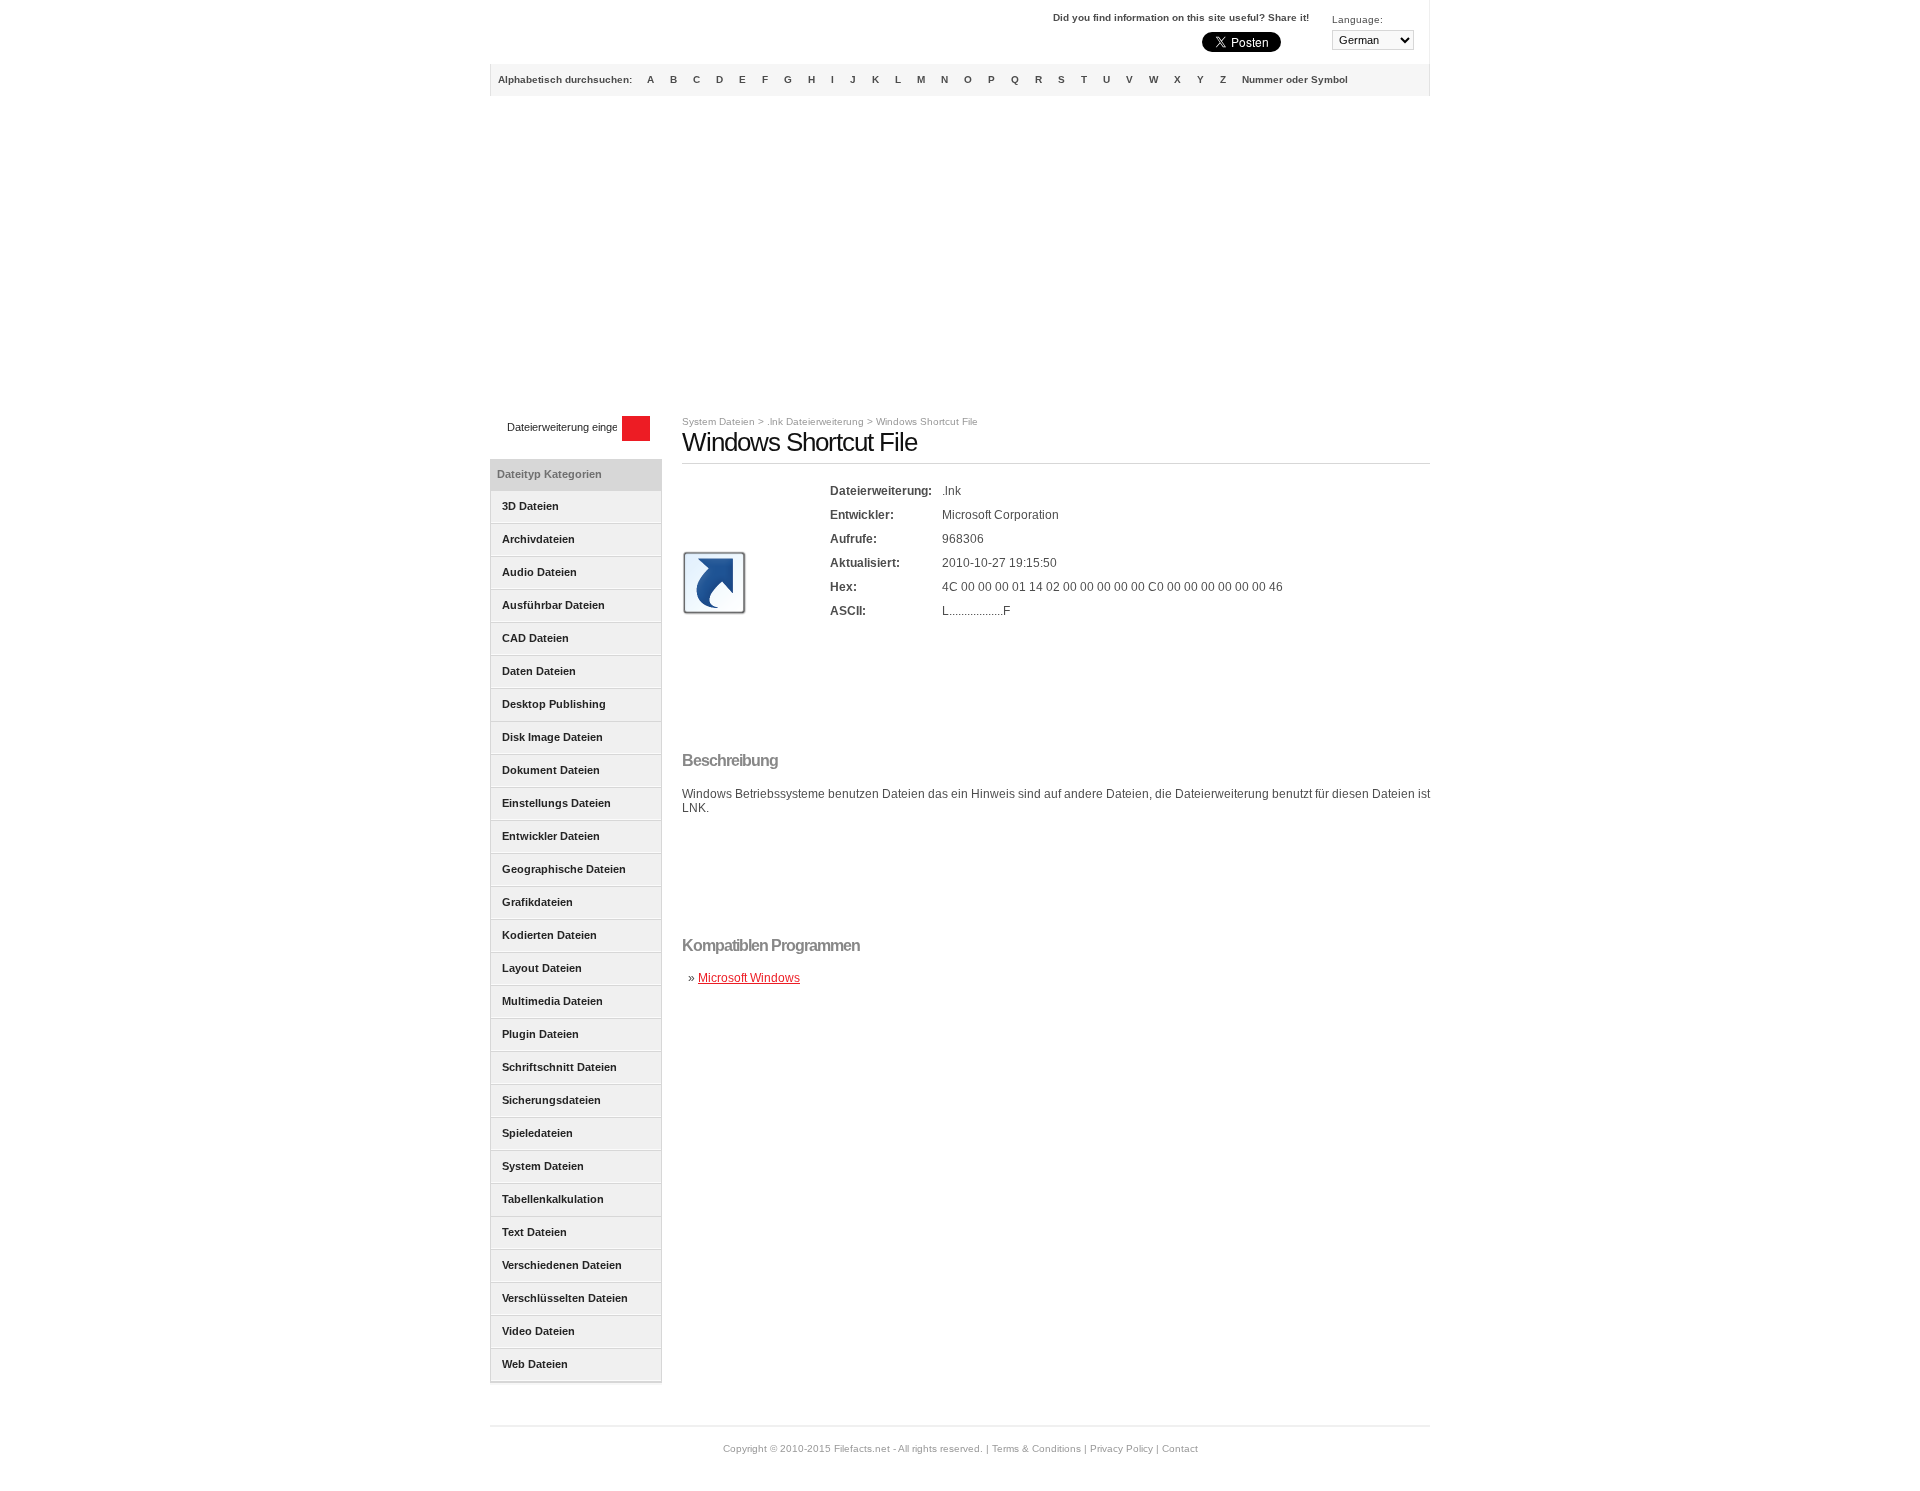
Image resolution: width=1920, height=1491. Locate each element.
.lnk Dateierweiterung (815, 421)
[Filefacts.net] (589, 36)
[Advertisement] (960, 256)
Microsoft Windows (749, 978)
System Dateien (718, 421)
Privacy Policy (1121, 1448)
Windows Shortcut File (927, 421)
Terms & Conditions (1036, 1448)
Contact (1180, 1448)
